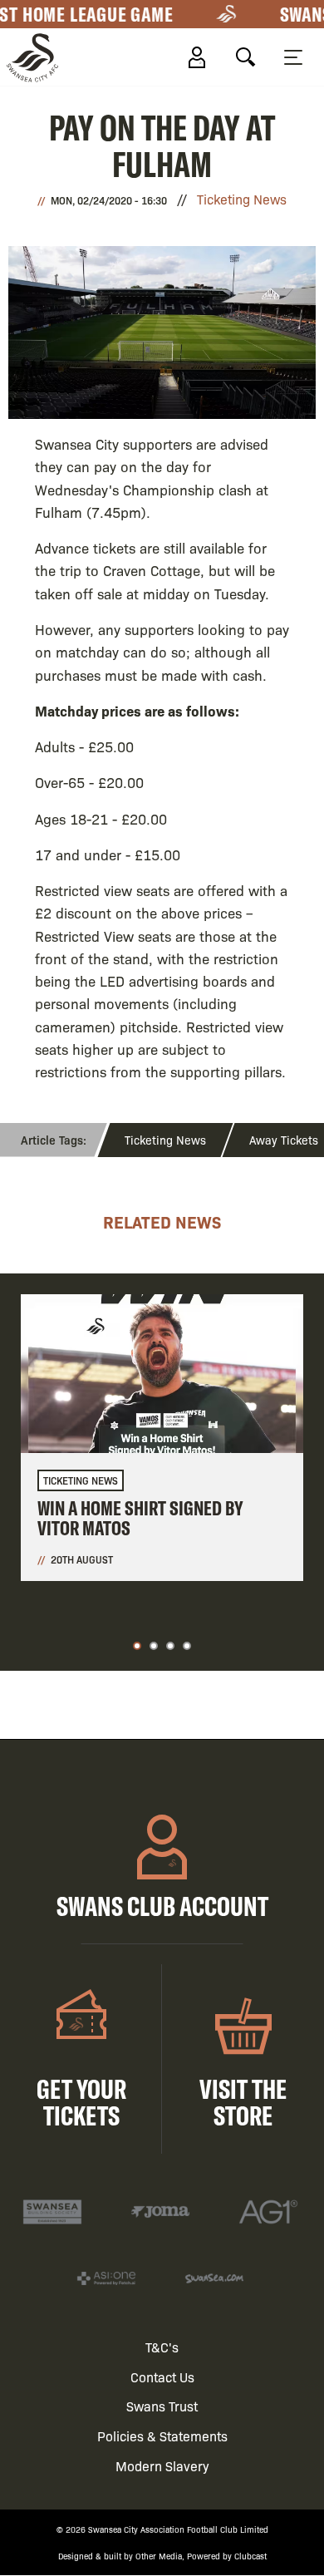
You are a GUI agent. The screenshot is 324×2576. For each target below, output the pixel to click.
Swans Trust (162, 2406)
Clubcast (250, 2556)
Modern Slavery (162, 2466)
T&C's (162, 2347)
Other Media (159, 2556)
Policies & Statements (162, 2436)
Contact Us (162, 2377)
